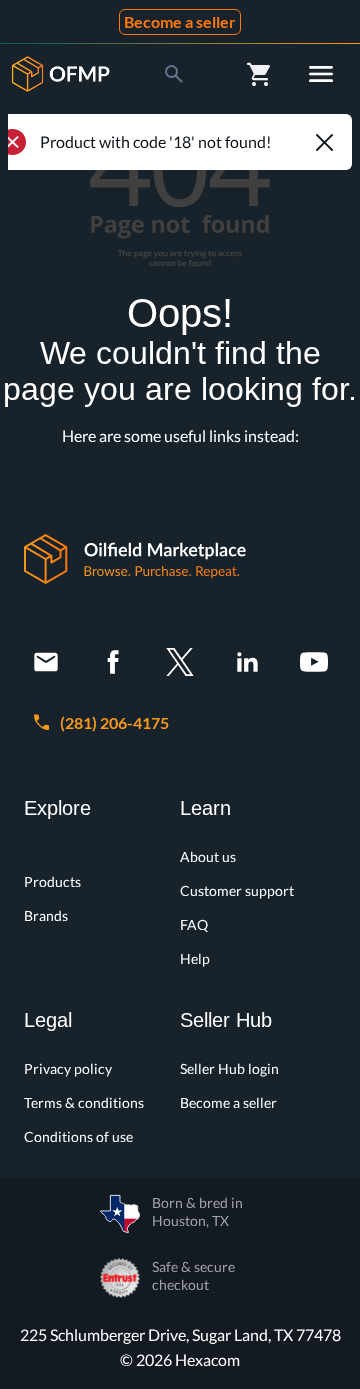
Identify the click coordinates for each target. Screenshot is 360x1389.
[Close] (324, 142)
